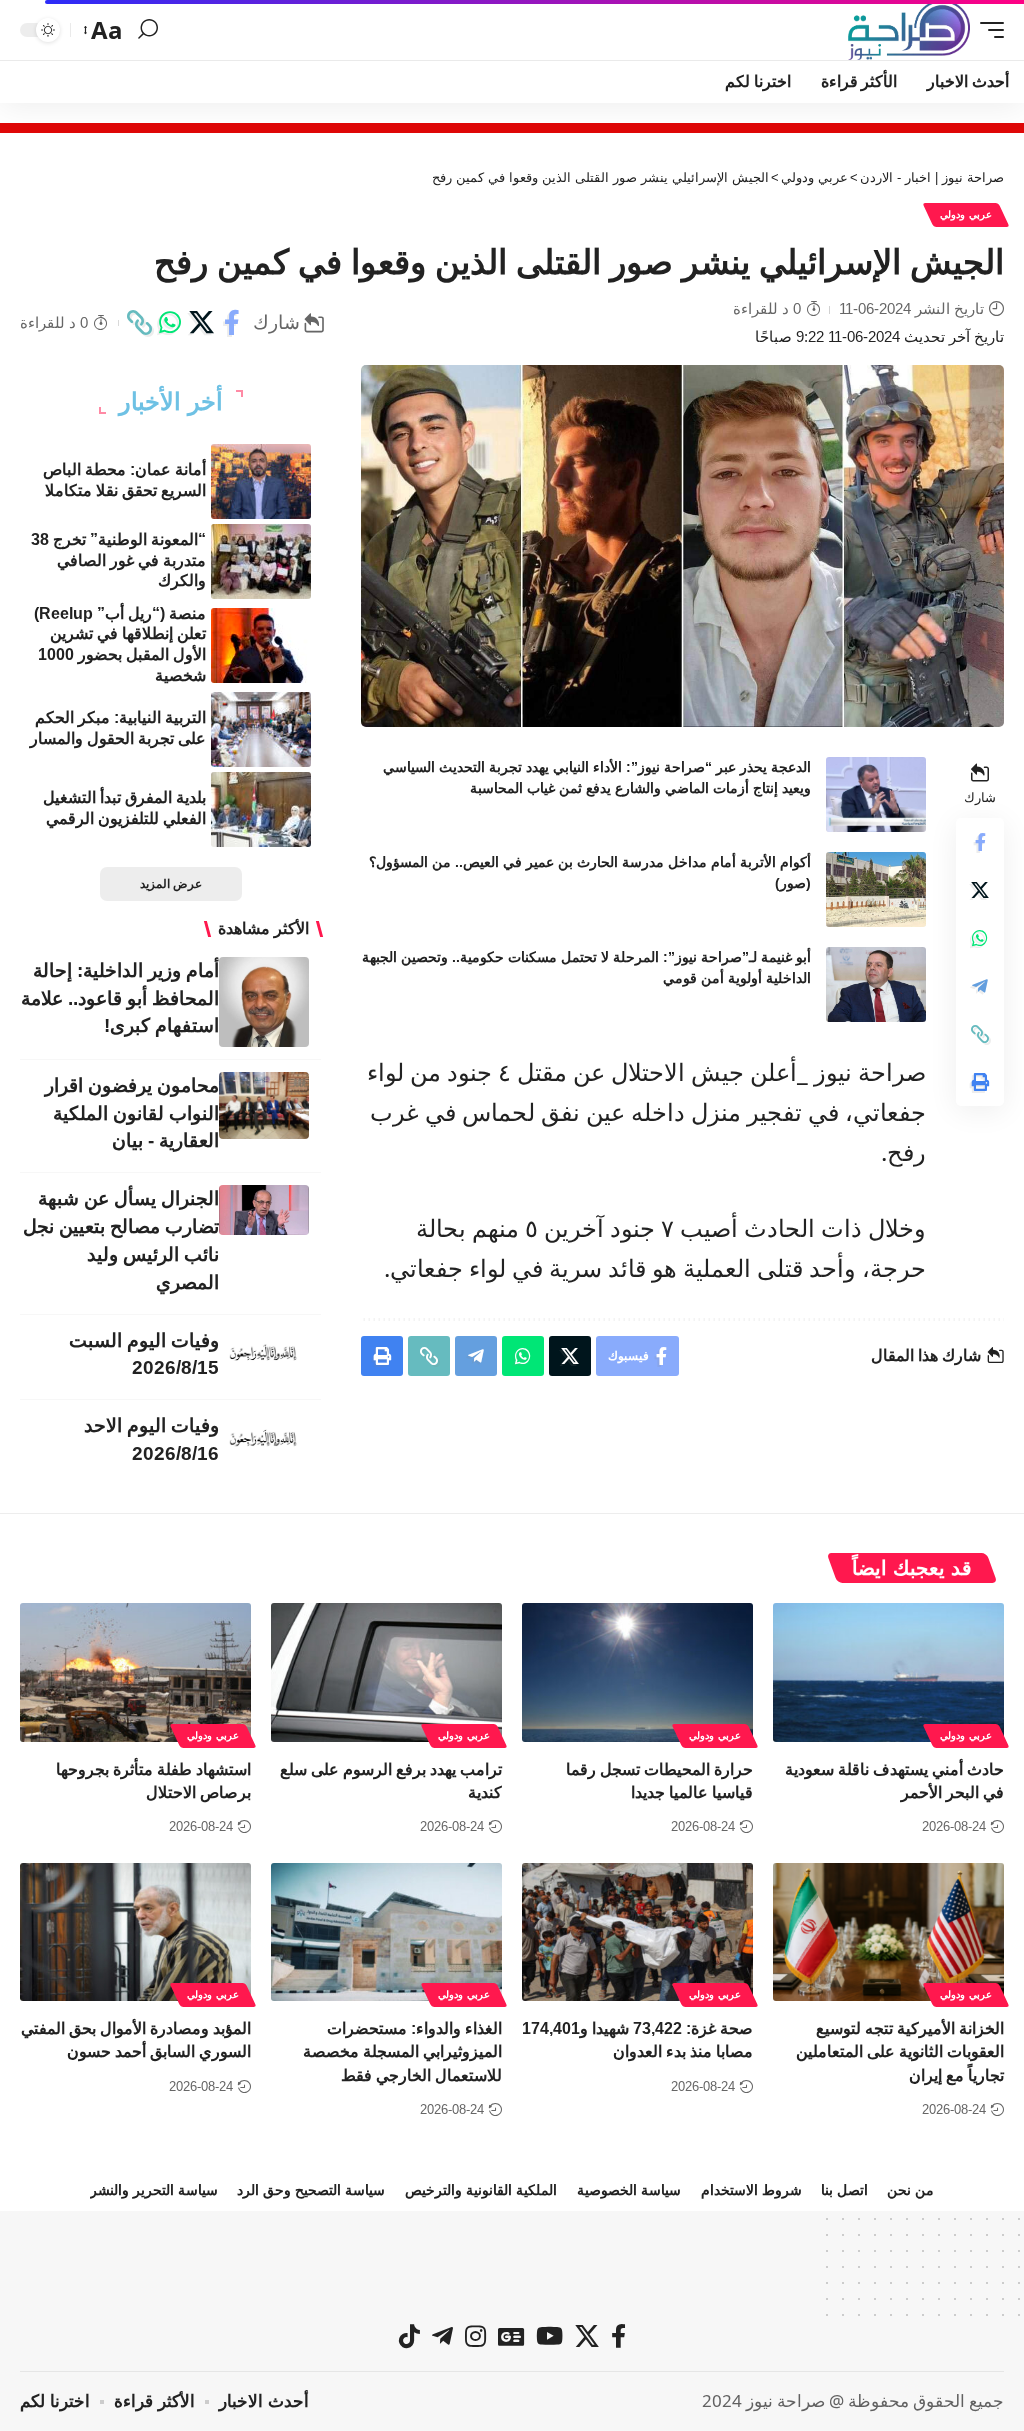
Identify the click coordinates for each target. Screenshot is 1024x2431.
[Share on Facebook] (232, 323)
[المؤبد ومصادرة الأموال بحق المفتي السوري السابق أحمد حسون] (135, 1932)
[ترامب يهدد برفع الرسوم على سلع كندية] (386, 1672)
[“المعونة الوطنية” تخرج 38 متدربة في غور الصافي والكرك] (261, 561)
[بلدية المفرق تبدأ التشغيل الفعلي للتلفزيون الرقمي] (261, 809)
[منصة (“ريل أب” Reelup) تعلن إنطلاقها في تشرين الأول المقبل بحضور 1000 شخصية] (261, 645)
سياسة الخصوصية (629, 2190)
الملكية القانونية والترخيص (481, 2190)
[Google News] (511, 2336)
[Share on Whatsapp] (170, 323)
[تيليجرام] (442, 2336)
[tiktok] (409, 2336)
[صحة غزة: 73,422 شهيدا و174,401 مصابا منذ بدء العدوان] (637, 1932)
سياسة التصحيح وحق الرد (311, 2190)
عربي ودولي (966, 214)
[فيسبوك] (618, 2336)
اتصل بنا (844, 2190)
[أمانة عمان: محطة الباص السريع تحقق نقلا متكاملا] (261, 481)
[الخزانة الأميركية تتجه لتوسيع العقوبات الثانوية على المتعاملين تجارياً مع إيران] (888, 1932)
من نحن (910, 2190)
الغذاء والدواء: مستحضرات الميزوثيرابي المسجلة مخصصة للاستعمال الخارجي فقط (402, 2051)
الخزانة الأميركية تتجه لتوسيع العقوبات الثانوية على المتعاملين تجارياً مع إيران (900, 2051)
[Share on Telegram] (980, 986)
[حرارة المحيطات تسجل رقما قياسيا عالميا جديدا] (637, 1672)
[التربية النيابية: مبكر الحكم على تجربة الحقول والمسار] (261, 729)
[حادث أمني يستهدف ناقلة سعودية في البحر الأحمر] (888, 1672)
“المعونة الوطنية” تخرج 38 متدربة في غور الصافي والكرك (118, 560)
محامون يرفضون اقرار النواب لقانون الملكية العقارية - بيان (132, 1113)
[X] (587, 2336)
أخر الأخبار (171, 402)
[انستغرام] (475, 2336)
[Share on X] (201, 323)
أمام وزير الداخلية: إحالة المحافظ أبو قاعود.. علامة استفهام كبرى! (120, 998)
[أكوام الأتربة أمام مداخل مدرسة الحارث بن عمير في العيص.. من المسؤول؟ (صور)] (876, 889)
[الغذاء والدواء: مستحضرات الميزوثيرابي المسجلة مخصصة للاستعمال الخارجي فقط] (386, 1932)
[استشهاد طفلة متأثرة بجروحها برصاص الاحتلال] (135, 1672)
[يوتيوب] (549, 2336)
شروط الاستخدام (751, 2190)
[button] (987, 30)
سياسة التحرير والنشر (154, 2190)
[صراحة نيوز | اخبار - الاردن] (909, 30)
